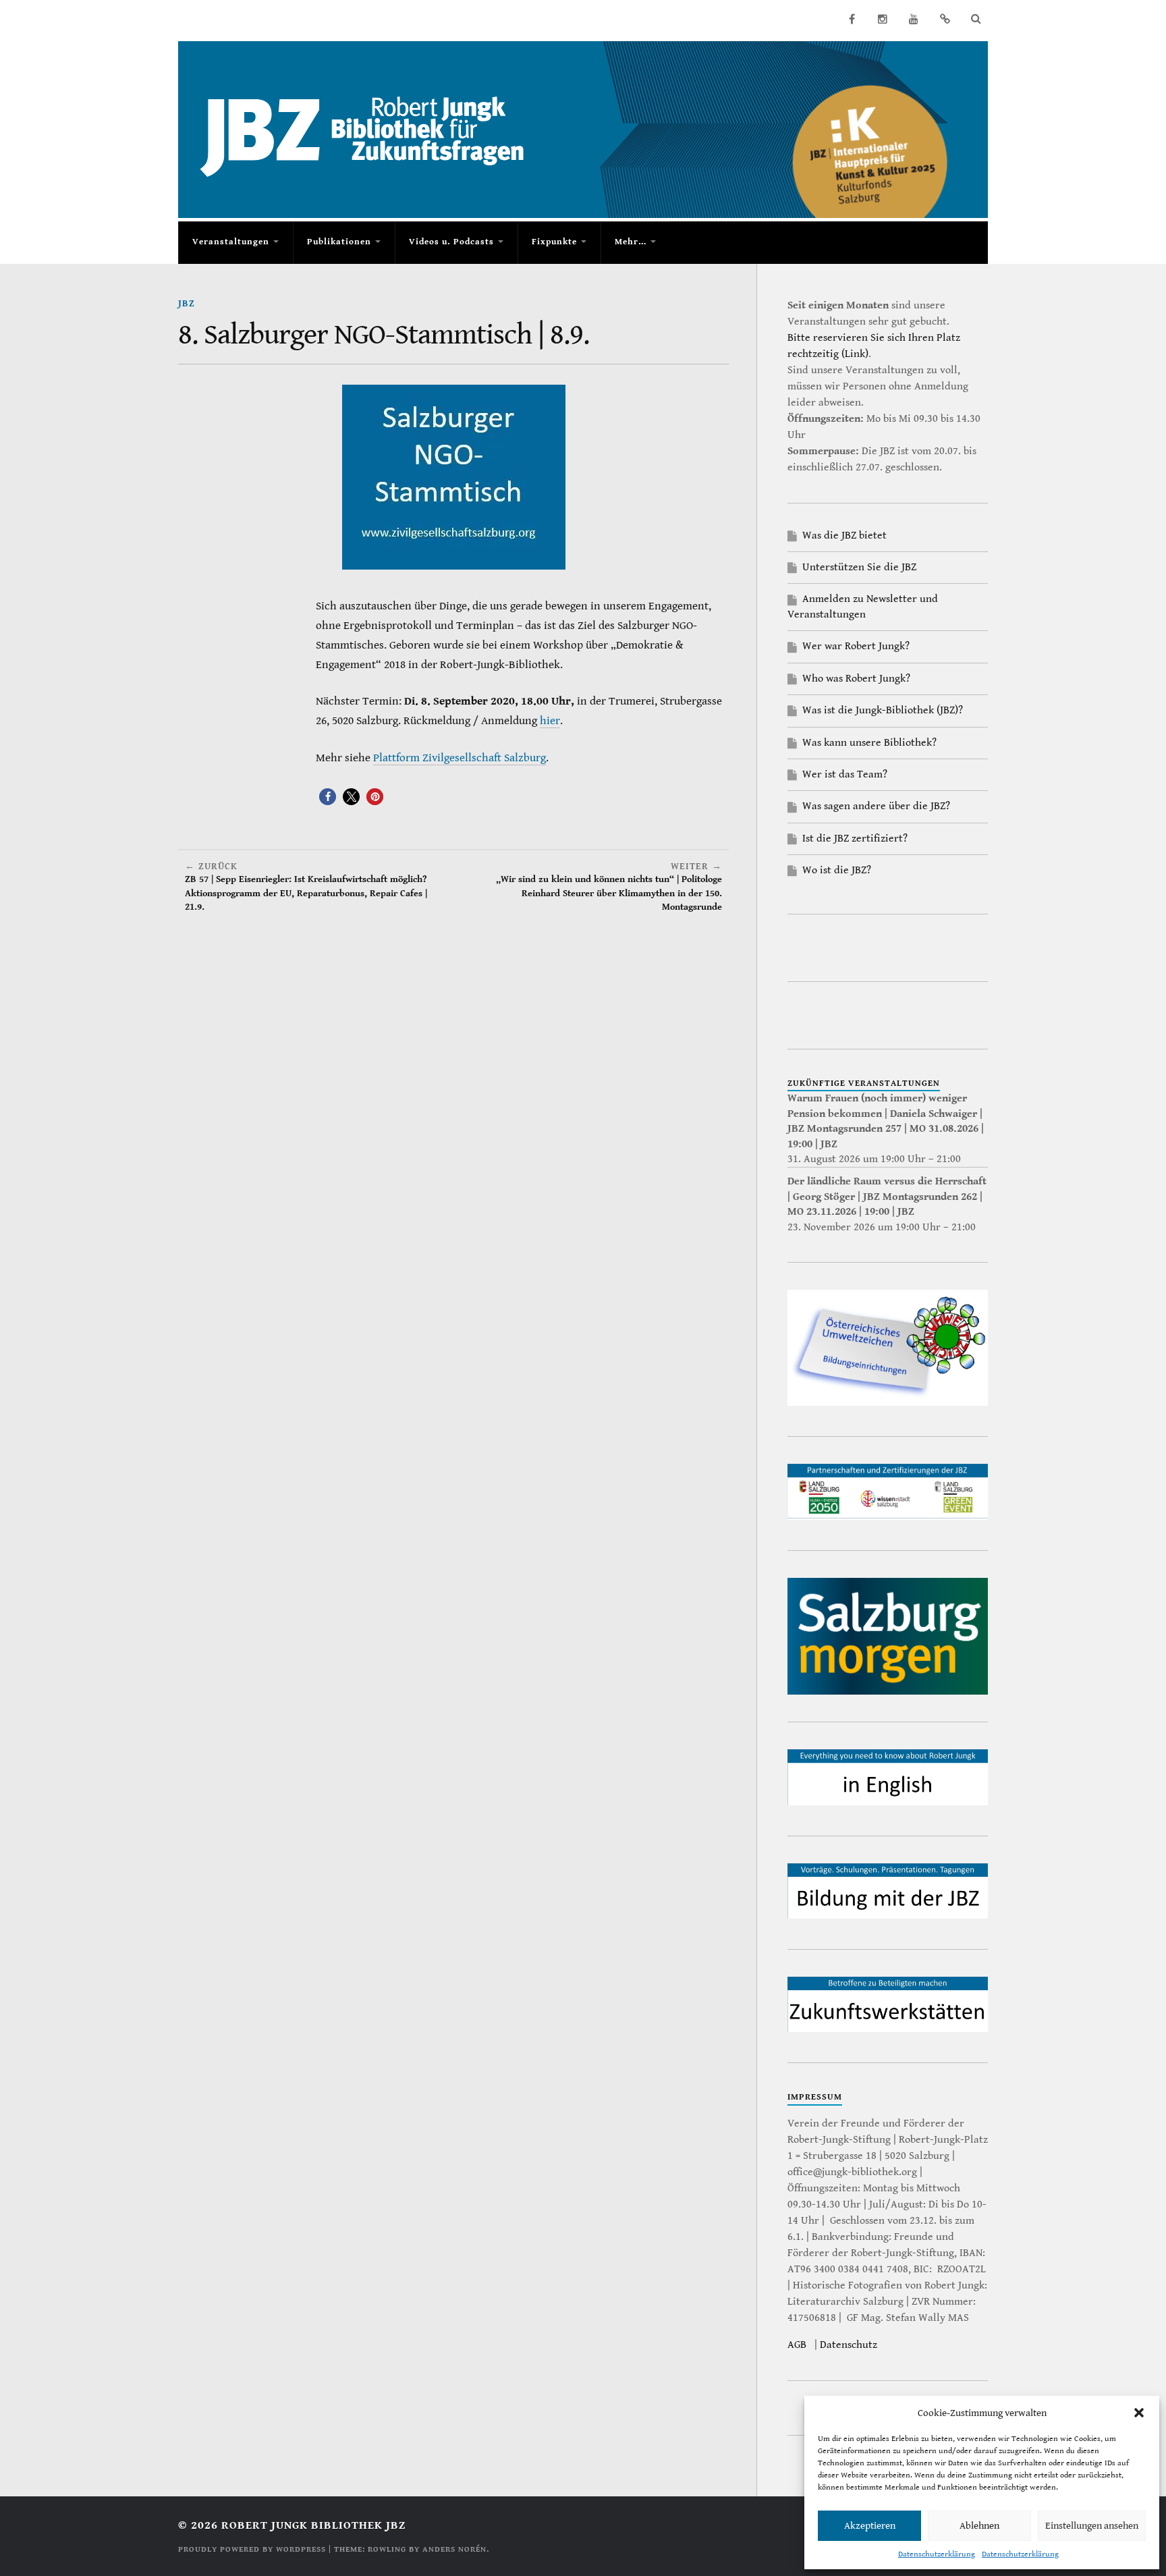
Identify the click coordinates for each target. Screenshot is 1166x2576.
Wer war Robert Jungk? (856, 646)
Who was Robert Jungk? (856, 679)
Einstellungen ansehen (1092, 2526)
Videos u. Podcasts (451, 242)
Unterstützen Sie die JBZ (859, 567)
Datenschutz (849, 2345)
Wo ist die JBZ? (837, 870)
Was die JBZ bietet (844, 536)
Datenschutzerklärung (937, 2554)
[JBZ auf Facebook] (852, 19)
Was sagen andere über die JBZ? (876, 806)
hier (550, 721)
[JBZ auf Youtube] (914, 19)
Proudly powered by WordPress (252, 2549)
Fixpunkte (554, 242)
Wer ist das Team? (845, 774)
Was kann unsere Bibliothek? (869, 743)
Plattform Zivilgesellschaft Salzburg (460, 758)
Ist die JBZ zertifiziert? (855, 839)
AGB (797, 2345)
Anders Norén (454, 2549)
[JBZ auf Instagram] (883, 19)
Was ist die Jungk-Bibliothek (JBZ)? (883, 710)
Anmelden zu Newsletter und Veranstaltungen (863, 606)
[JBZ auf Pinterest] (945, 19)
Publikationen (339, 242)
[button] (1139, 2413)
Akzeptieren (870, 2526)
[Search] (976, 19)
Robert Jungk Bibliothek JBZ (313, 2525)
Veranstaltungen (231, 242)
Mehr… (631, 242)
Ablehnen (979, 2526)
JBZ (187, 303)
